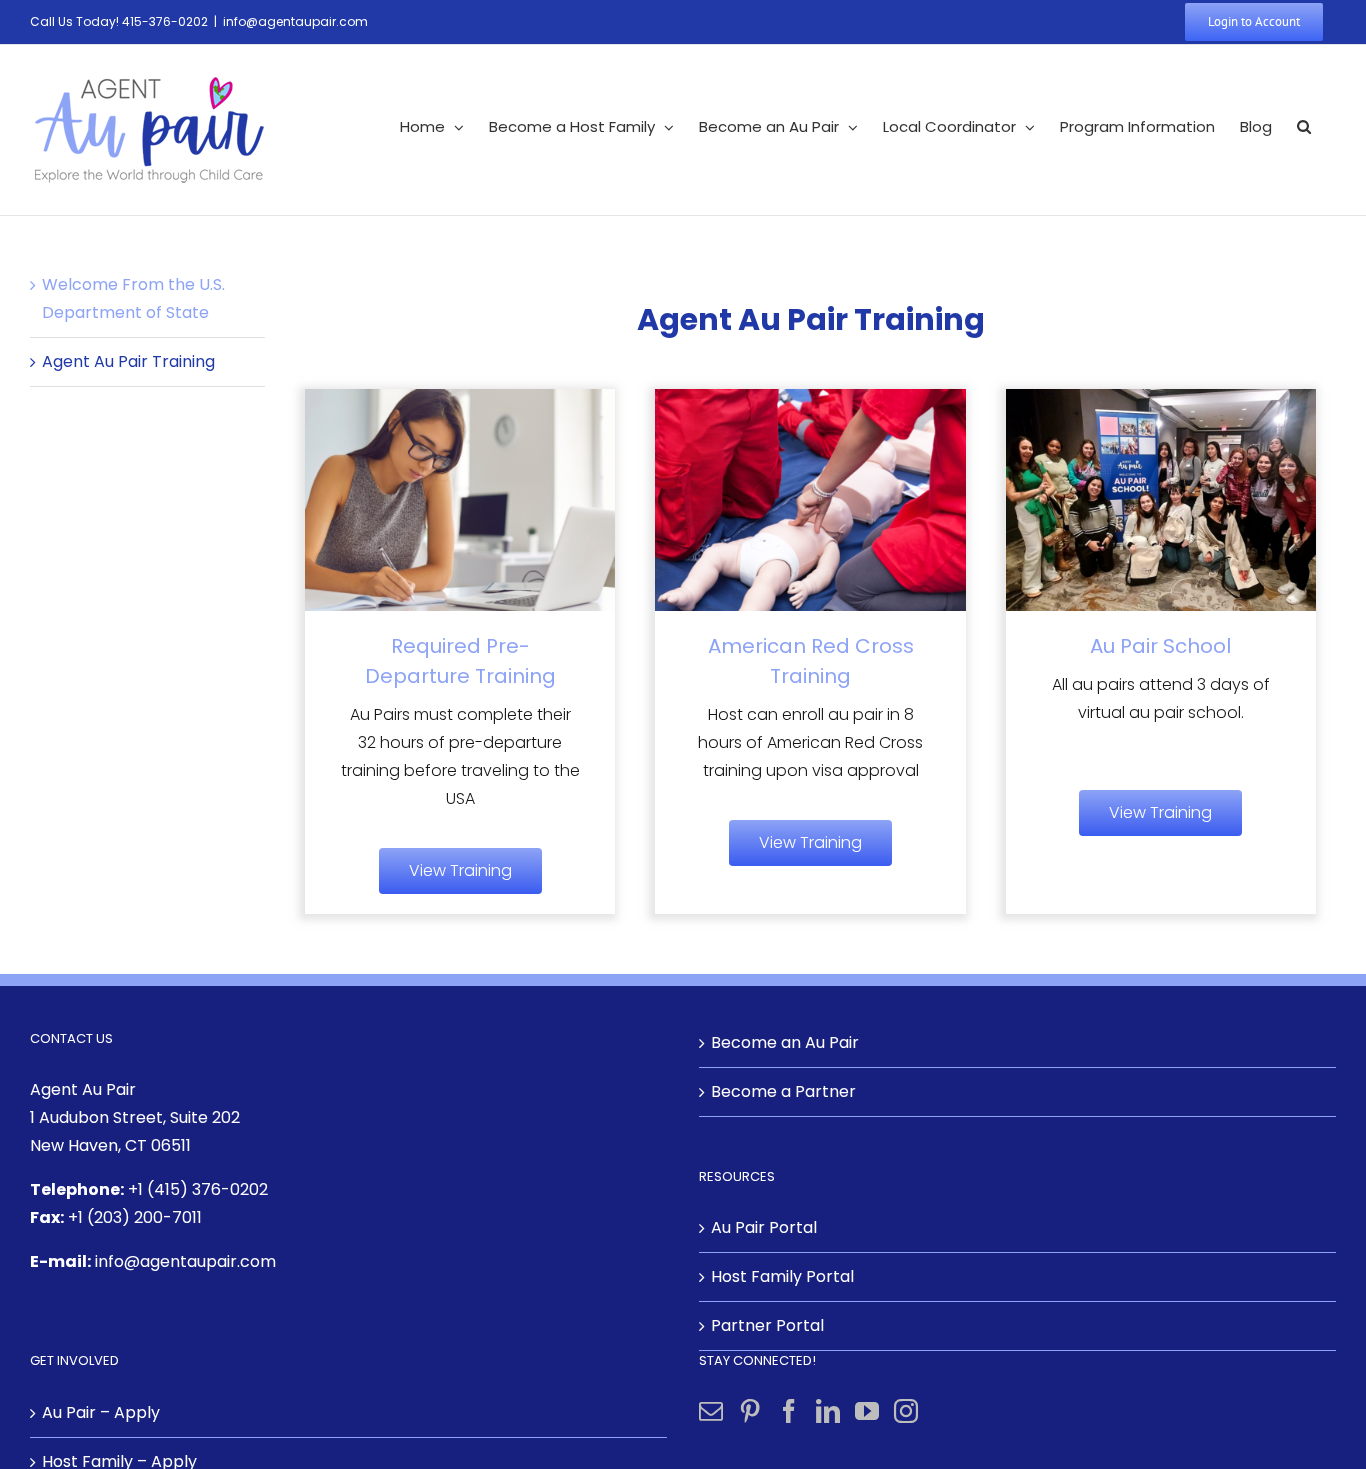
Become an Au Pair (785, 1042)
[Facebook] (789, 1411)
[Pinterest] (750, 1411)
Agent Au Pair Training (128, 361)
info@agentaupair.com (295, 21)
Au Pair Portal (764, 1227)
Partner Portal (767, 1325)
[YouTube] (867, 1411)
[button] (1304, 126)
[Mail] (711, 1411)
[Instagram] (906, 1411)
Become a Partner (783, 1091)
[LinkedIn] (828, 1411)
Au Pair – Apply (101, 1412)
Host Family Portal (782, 1276)
